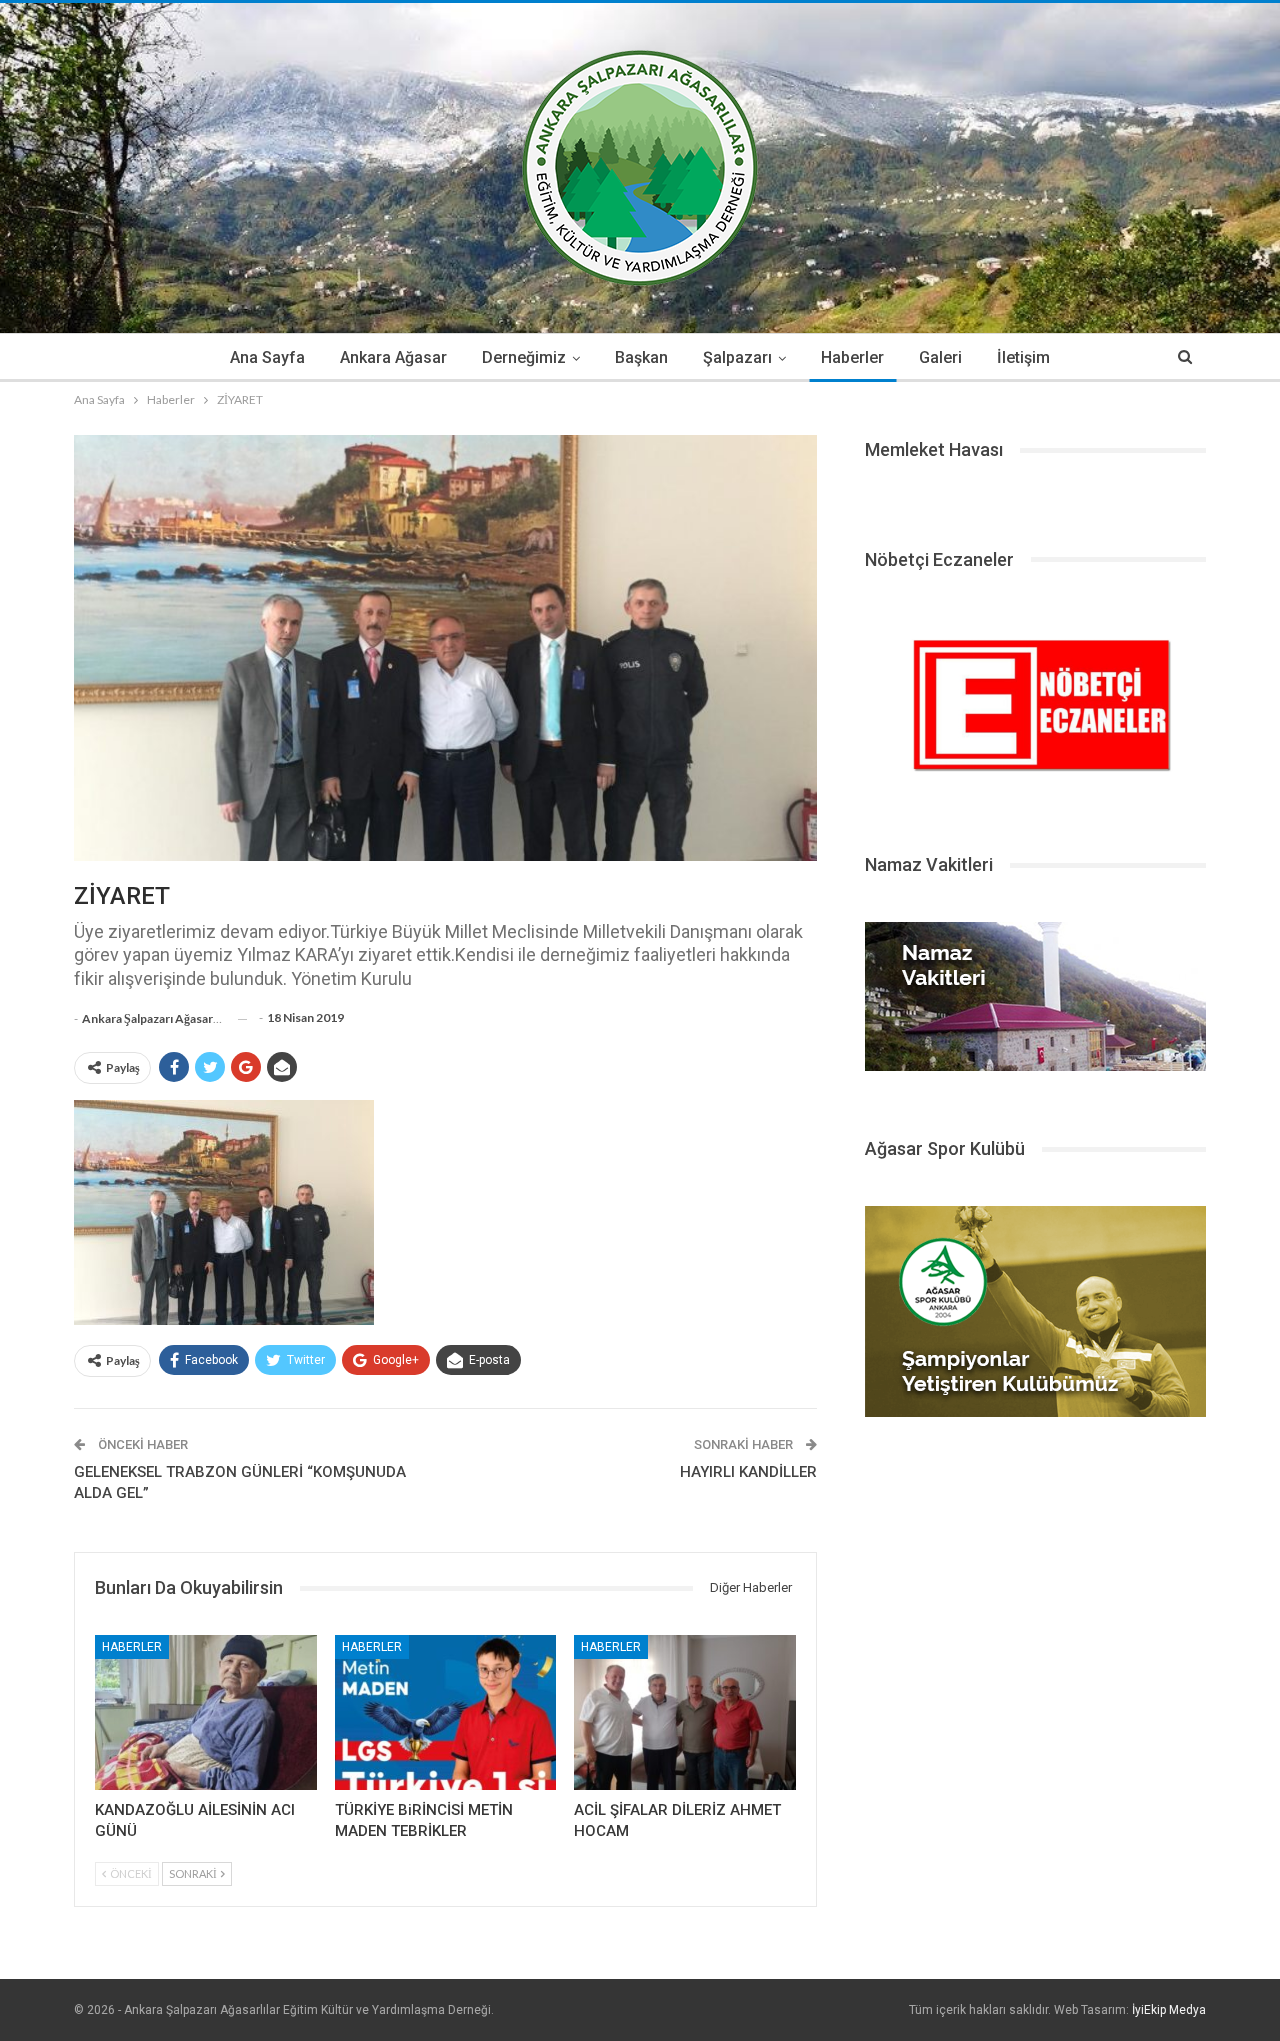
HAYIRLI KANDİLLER (748, 1472)
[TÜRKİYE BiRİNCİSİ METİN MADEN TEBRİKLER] (446, 1712)
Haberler (852, 357)
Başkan (641, 357)
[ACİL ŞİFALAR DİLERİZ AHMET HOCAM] (685, 1712)
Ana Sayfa (267, 357)
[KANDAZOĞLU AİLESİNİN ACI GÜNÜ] (206, 1712)
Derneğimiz (524, 357)
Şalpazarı (737, 357)
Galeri (940, 357)
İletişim (1023, 357)
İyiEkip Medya (1169, 2010)
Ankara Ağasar (393, 357)
